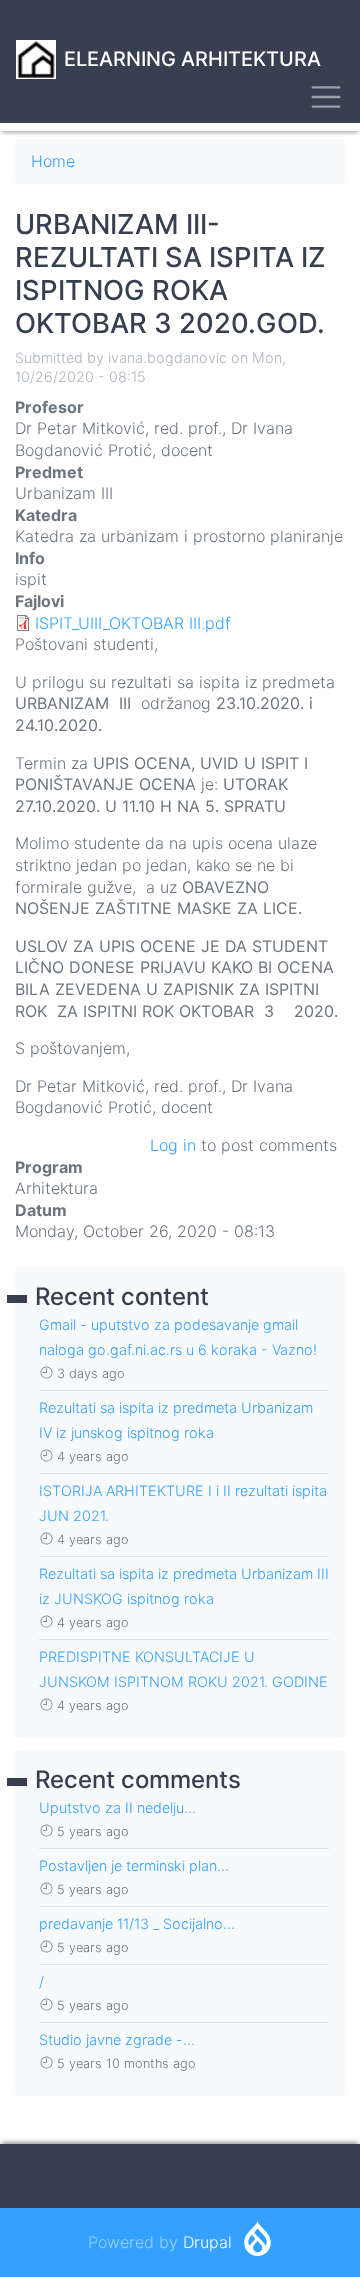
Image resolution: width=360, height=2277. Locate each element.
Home (53, 161)
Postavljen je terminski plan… (134, 1865)
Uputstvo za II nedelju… (117, 1807)
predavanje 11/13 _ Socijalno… (137, 1923)
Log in (173, 1145)
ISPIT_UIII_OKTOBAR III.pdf (133, 623)
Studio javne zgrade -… (117, 2039)
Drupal (207, 2242)
